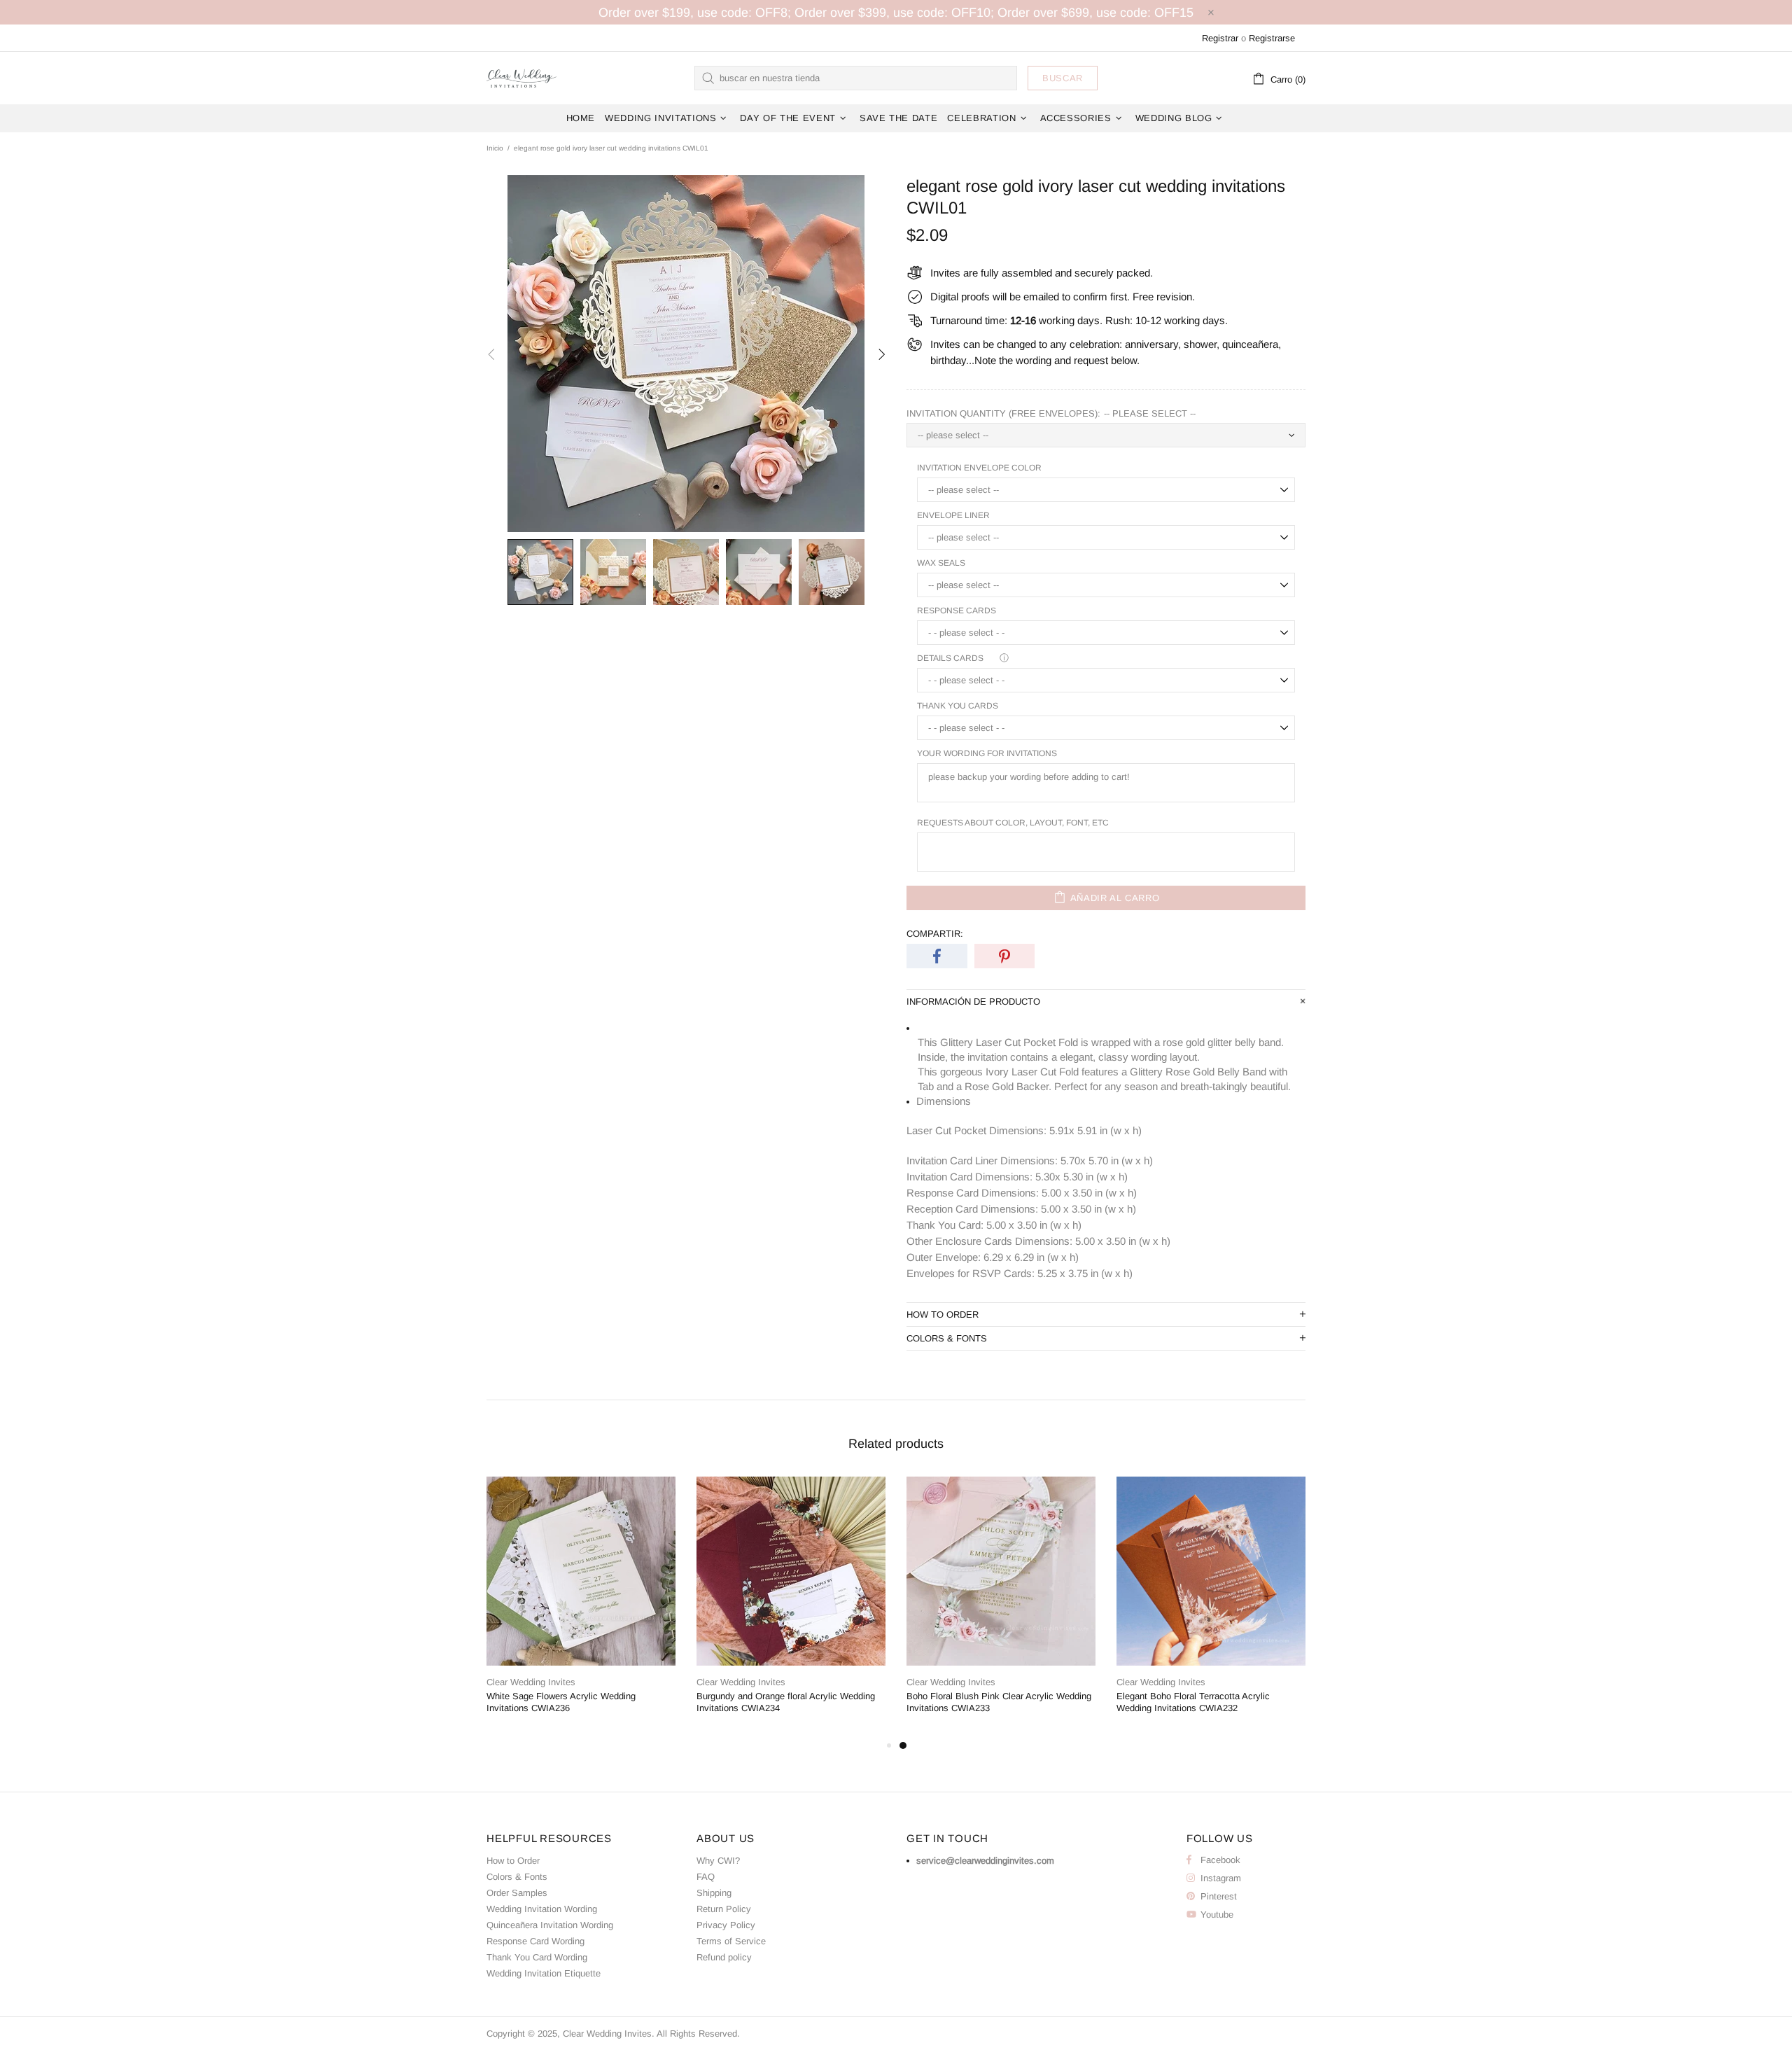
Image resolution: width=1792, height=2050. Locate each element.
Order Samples (517, 1893)
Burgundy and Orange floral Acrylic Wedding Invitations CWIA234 (786, 1702)
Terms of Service (731, 1941)
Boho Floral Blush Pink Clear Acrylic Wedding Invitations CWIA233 (999, 1702)
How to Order (513, 1861)
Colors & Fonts (517, 1877)
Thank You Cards (958, 706)
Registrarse (1272, 38)
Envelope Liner (953, 515)
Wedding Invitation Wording (542, 1909)
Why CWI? (718, 1861)
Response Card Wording (535, 1941)
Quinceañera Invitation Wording (550, 1925)
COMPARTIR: (935, 934)
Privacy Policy (726, 1925)
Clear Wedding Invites (521, 78)
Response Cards (957, 611)
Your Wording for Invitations (987, 753)
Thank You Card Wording (537, 1957)
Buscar (1063, 78)
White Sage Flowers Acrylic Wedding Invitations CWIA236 (561, 1702)
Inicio (495, 148)
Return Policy (724, 1909)
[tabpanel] (1001, 1607)
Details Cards (950, 658)
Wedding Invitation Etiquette (544, 1973)
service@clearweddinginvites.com (985, 1861)
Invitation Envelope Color (979, 468)
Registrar (1220, 38)
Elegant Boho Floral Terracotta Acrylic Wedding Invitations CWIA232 (1193, 1702)
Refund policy (724, 1957)
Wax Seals (941, 563)
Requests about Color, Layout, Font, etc (1013, 823)
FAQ (706, 1877)
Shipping (714, 1893)
